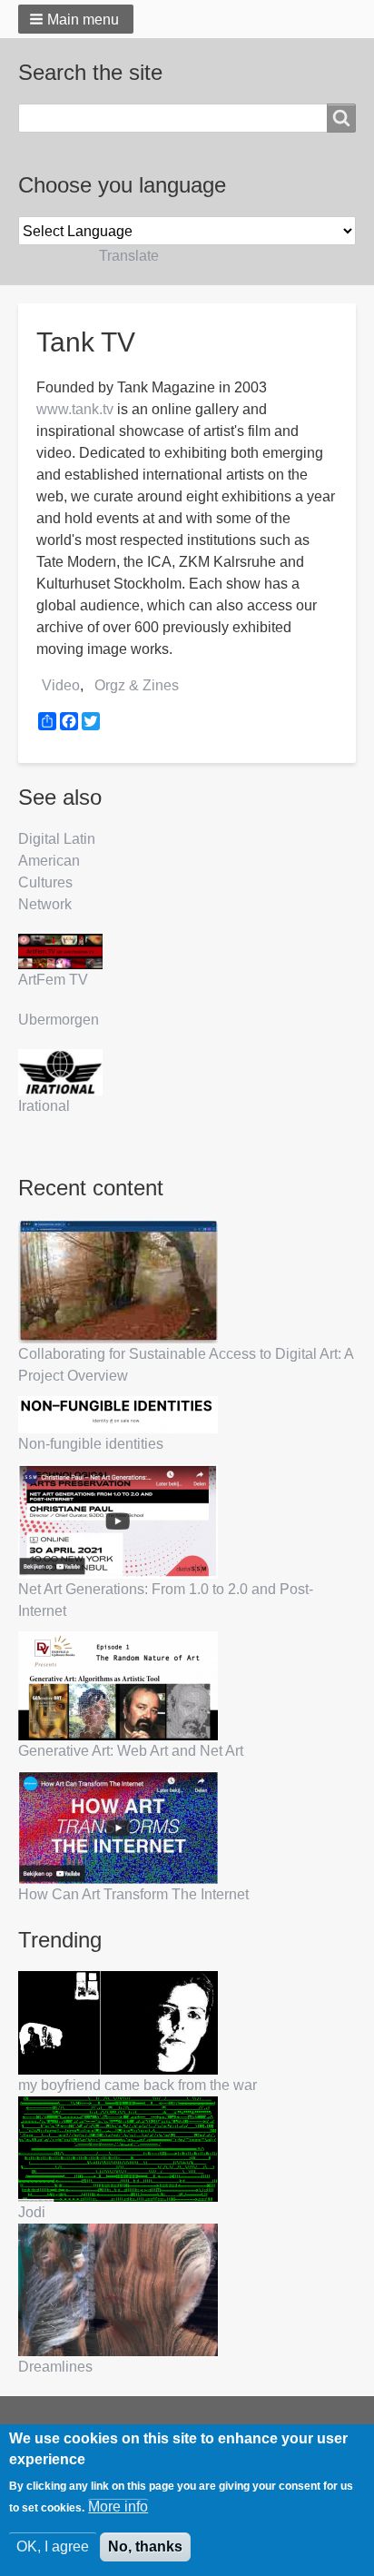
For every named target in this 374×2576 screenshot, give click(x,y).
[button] (76, 19)
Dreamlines (55, 2367)
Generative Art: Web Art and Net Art (131, 1751)
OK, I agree (53, 2546)
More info (118, 2507)
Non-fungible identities (91, 1444)
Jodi (32, 2212)
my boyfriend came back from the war (138, 2085)
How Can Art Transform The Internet (133, 1894)
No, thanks (145, 2546)
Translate (129, 256)
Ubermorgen (59, 1020)
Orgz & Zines (137, 685)
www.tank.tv (75, 409)
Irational (44, 1106)
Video (61, 685)
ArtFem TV (53, 980)
